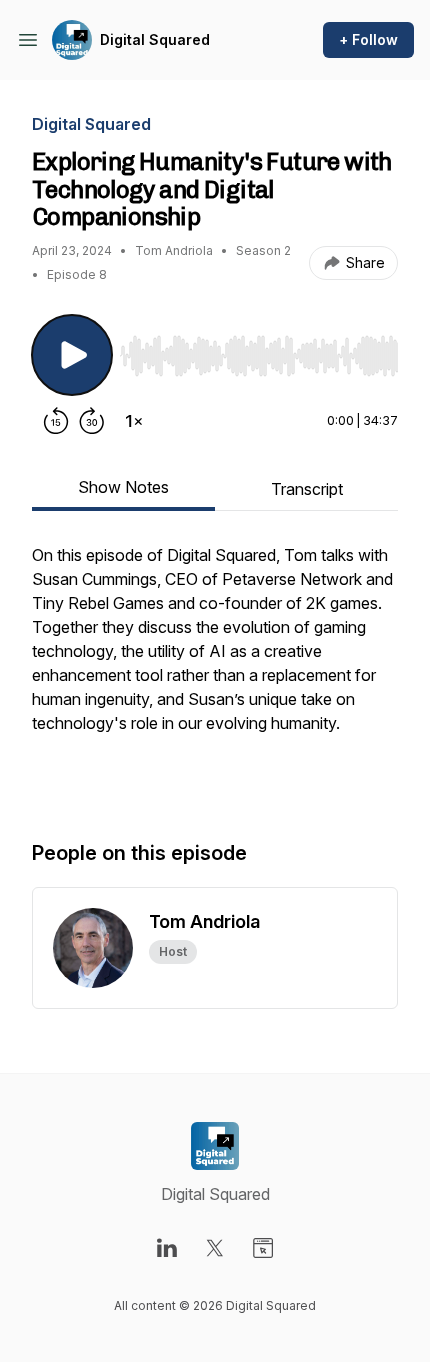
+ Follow (368, 39)
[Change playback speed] (134, 421)
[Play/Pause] (72, 355)
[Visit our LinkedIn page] (167, 1248)
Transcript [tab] (307, 489)
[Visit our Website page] (263, 1248)
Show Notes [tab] (123, 487)
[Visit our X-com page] (215, 1248)
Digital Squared (155, 39)
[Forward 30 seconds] (92, 421)
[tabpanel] (215, 671)
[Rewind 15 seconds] (56, 421)
